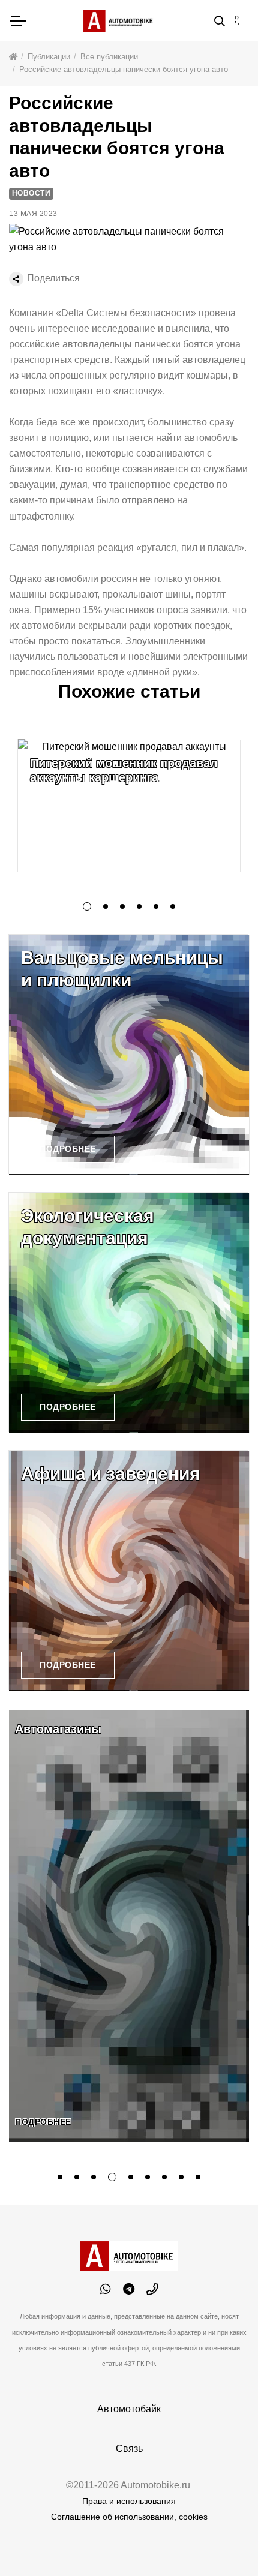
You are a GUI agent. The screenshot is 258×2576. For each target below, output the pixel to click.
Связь (129, 2449)
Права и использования (129, 2501)
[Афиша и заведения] (129, 1571)
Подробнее (68, 1149)
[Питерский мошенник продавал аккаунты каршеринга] (129, 806)
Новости (31, 193)
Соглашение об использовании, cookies (129, 2517)
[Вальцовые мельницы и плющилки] (129, 1055)
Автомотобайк (129, 2409)
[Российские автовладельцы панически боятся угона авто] (129, 239)
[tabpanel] (129, 806)
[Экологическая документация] (129, 1313)
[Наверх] (224, 2542)
